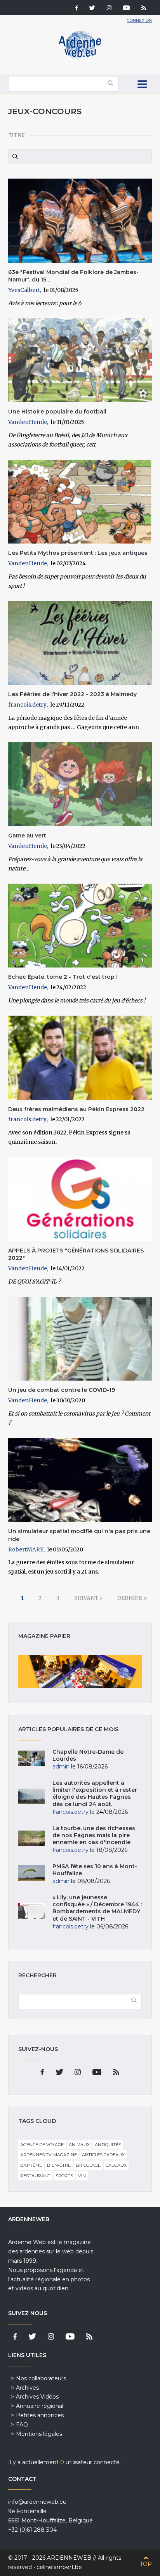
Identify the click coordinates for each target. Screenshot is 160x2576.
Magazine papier (80, 1671)
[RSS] (144, 9)
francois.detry (27, 705)
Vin (82, 2176)
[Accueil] (80, 58)
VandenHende (28, 422)
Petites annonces (40, 2415)
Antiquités (108, 2145)
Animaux (79, 2145)
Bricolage (88, 2165)
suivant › (88, 1598)
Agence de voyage (42, 2145)
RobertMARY (26, 1549)
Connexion (139, 20)
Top (146, 2564)
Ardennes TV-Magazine (49, 2155)
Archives (27, 2388)
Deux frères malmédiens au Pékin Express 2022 (76, 1109)
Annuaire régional (40, 2406)
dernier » (132, 1598)
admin (61, 1767)
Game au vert (27, 836)
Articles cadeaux (103, 2155)
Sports (64, 2176)
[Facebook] (77, 9)
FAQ (22, 2425)
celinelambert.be (59, 2567)
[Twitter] (92, 9)
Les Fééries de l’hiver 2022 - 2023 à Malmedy (72, 694)
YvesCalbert (24, 290)
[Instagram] (109, 9)
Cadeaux (116, 2165)
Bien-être (59, 2165)
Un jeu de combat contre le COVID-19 (62, 1390)
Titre (17, 135)
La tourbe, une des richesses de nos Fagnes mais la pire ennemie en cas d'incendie (94, 1835)
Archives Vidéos (37, 2397)
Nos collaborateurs (41, 2378)
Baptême (31, 2165)
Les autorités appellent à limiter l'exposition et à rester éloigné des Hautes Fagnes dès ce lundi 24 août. (95, 1793)
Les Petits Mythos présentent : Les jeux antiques (78, 553)
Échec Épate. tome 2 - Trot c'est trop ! (63, 977)
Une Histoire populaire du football (57, 412)
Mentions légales (39, 2434)
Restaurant (35, 2176)
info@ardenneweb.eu (37, 2502)
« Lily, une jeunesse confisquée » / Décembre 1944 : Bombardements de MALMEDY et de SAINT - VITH (97, 1908)
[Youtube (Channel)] (126, 9)
